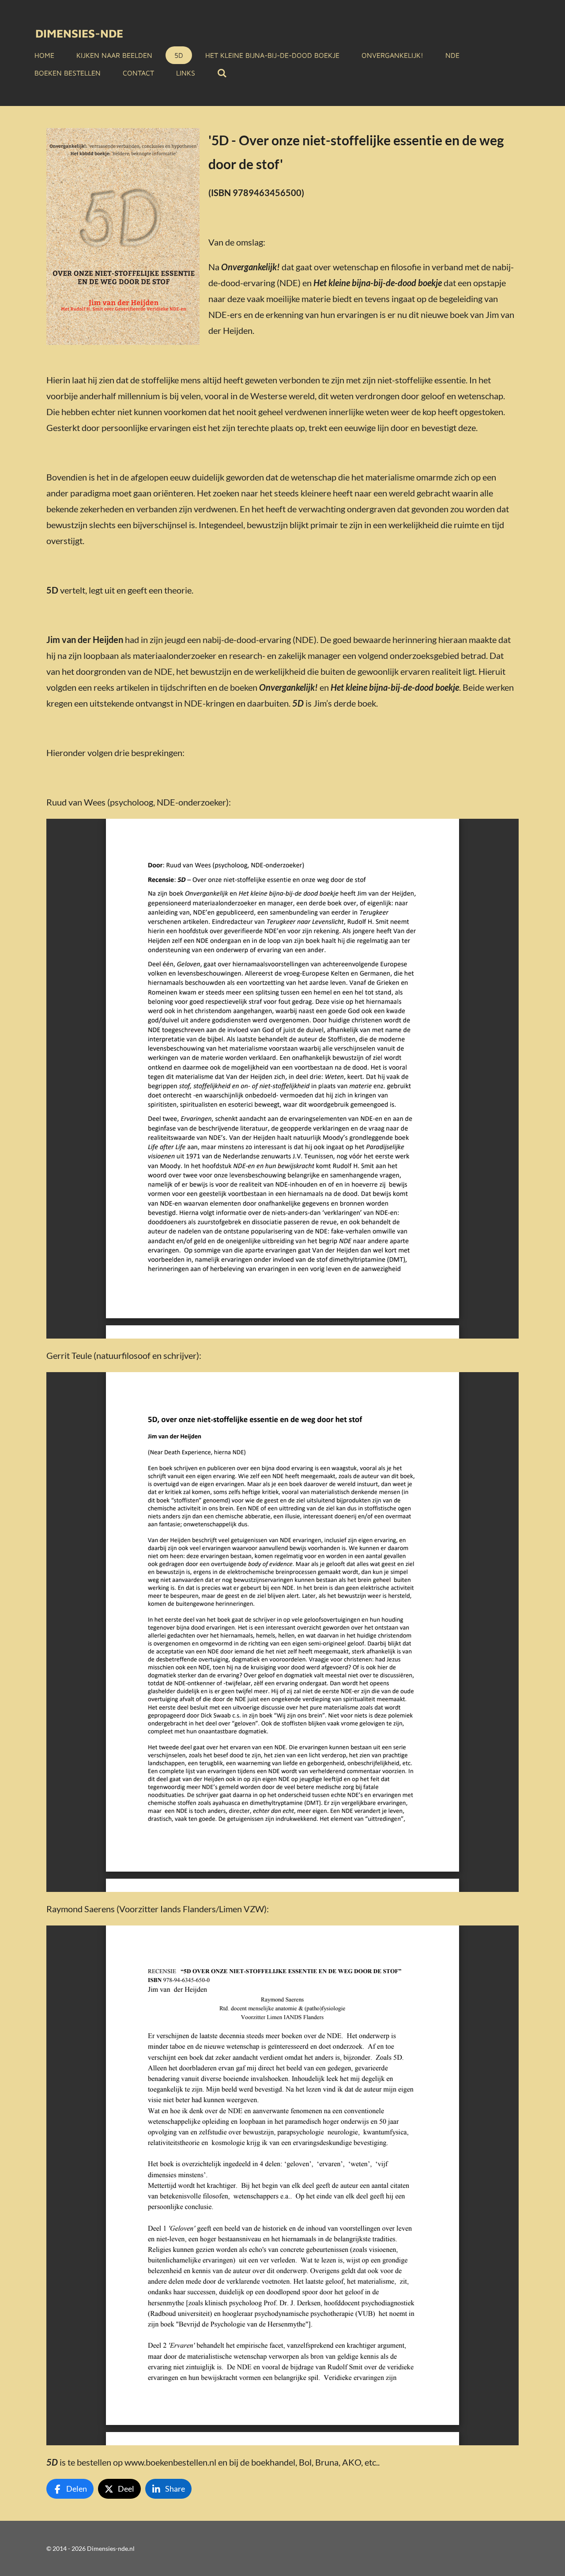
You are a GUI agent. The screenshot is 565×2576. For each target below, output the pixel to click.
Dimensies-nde (79, 33)
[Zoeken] (222, 73)
